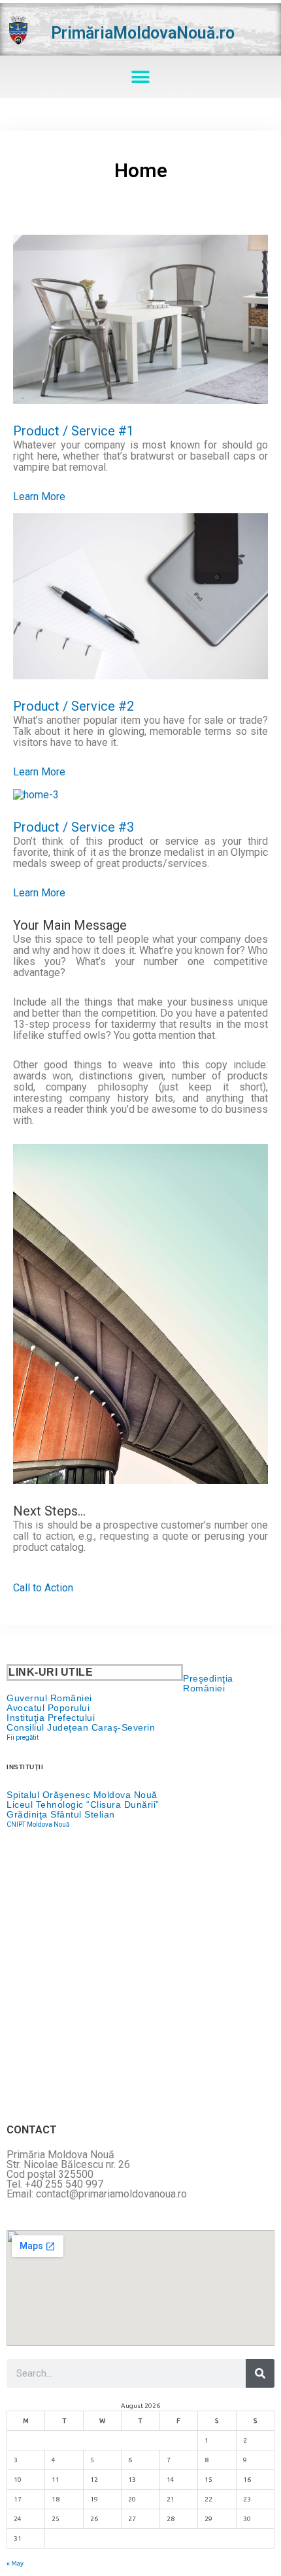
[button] (141, 77)
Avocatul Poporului (48, 1708)
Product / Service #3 (74, 827)
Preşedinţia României (208, 1683)
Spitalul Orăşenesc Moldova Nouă (82, 1795)
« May (15, 2563)
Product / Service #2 (74, 706)
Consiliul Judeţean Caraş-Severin (81, 1727)
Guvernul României (49, 1698)
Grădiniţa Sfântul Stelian (61, 1814)
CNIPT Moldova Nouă (38, 1824)
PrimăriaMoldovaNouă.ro (143, 33)
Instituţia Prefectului (51, 1718)
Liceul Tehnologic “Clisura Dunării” (83, 1805)
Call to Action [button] (43, 1588)
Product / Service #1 (74, 431)
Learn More (39, 497)
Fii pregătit (23, 1737)
